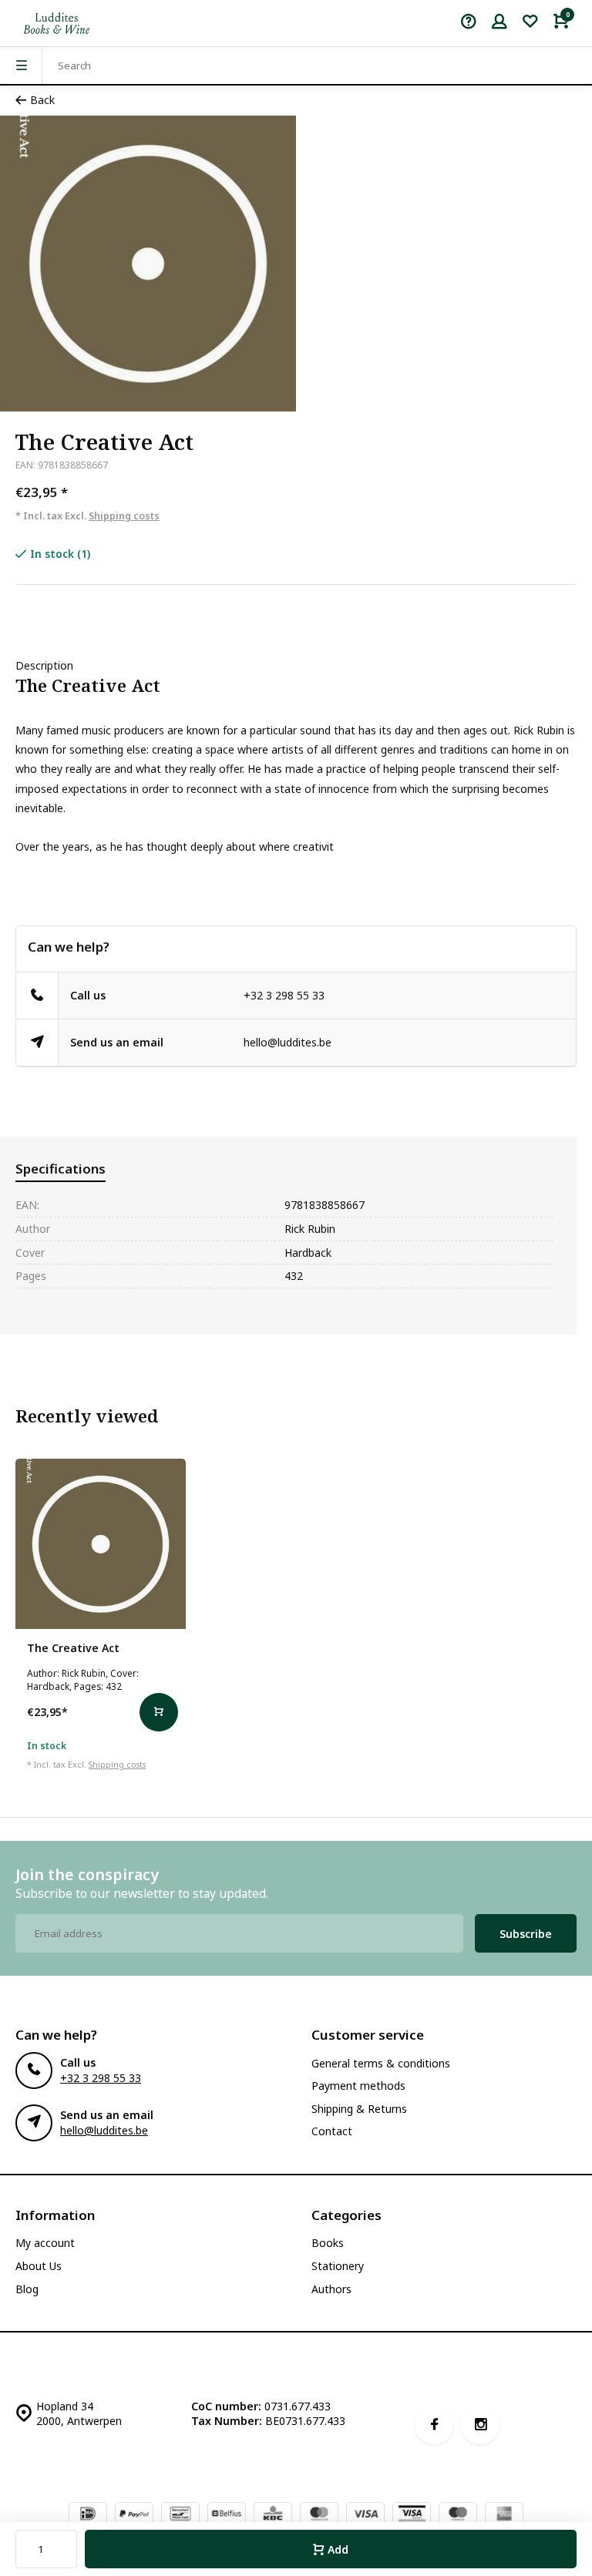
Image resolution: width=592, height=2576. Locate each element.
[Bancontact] (180, 2515)
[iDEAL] (88, 2515)
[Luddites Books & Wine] (57, 23)
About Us (39, 2266)
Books (328, 2243)
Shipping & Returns (359, 2109)
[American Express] (504, 2515)
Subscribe (526, 1934)
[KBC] (273, 2515)
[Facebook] (434, 2425)
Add (338, 2549)
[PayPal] (134, 2515)
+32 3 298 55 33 (284, 995)
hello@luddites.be (288, 1042)
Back (42, 100)
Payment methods (358, 2086)
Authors (331, 2289)
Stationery (338, 2266)
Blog (27, 2289)
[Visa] (365, 2515)
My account (45, 2243)
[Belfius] (227, 2515)
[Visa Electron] (412, 2515)
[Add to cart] (159, 1712)
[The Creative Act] (101, 1544)
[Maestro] (458, 2515)
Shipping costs (124, 516)
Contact (332, 2131)
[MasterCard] (319, 2515)
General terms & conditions (381, 2063)
